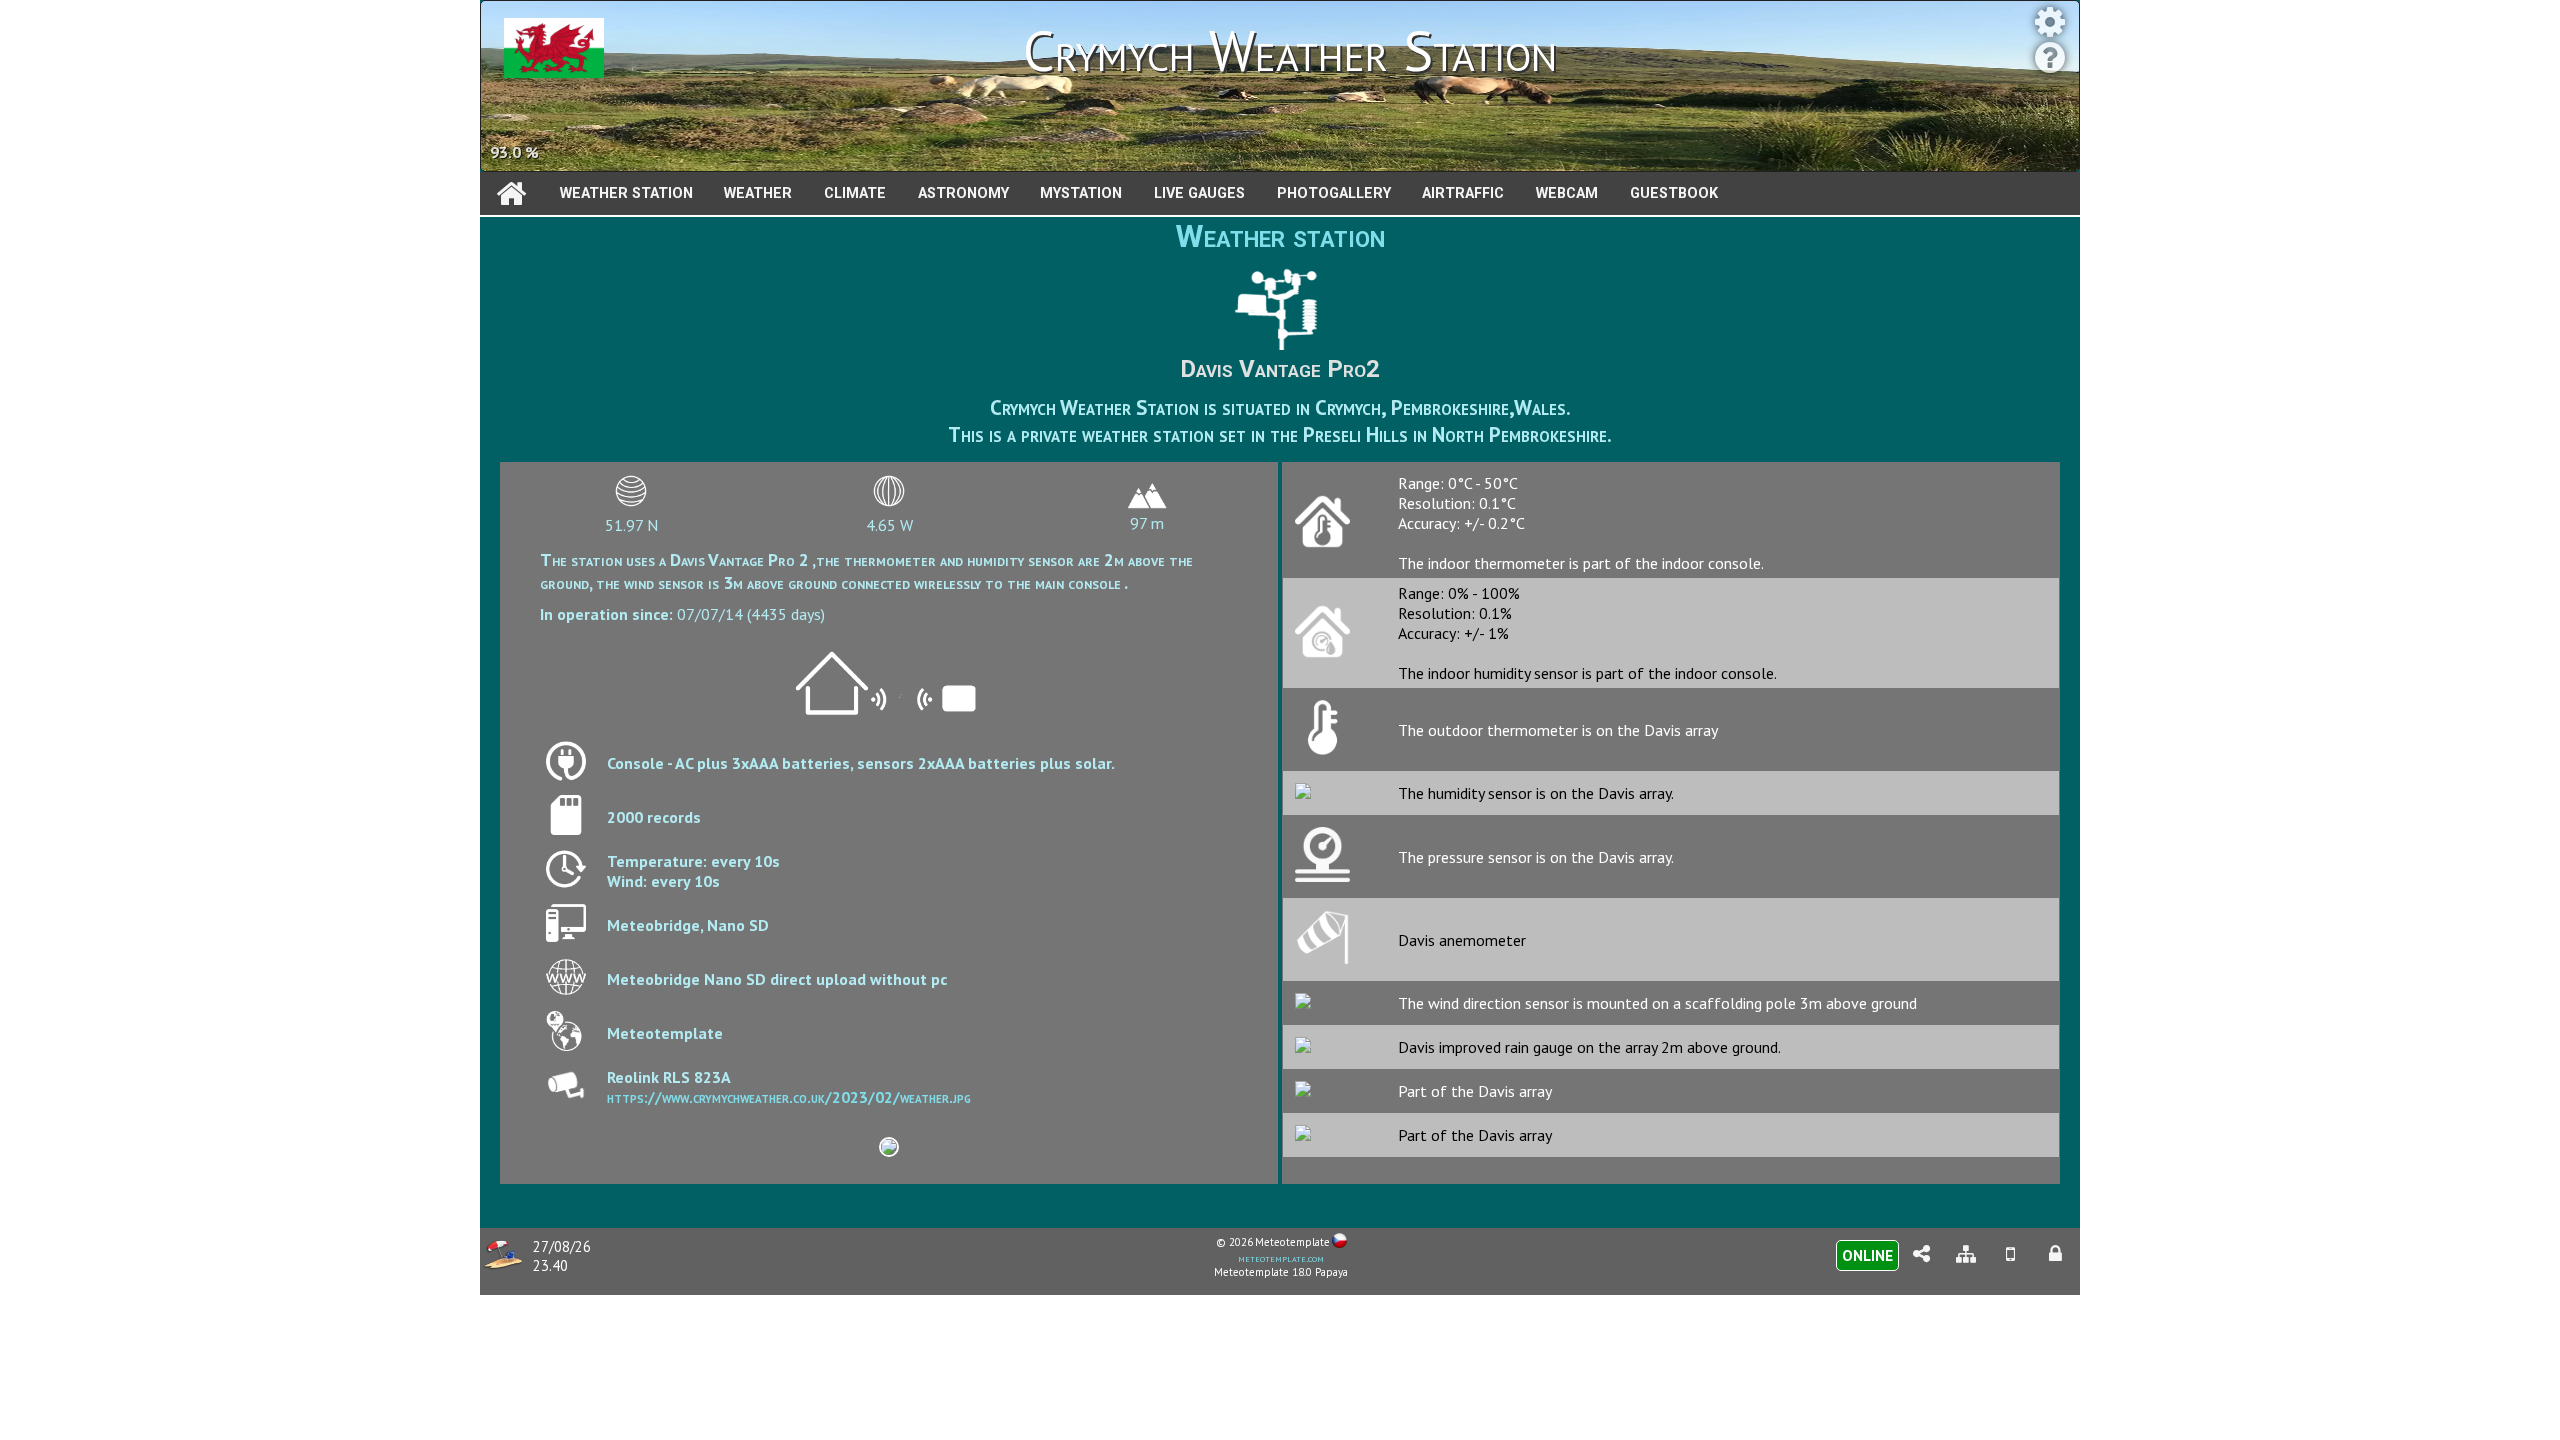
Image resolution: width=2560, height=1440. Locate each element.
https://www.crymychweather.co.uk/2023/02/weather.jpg (789, 1097)
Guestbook (1674, 193)
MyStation (1081, 193)
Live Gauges (1199, 193)
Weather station (626, 193)
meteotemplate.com (1281, 1258)
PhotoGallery (1334, 193)
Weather (758, 193)
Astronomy (963, 193)
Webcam (1567, 193)
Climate (855, 193)
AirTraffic (1463, 193)
